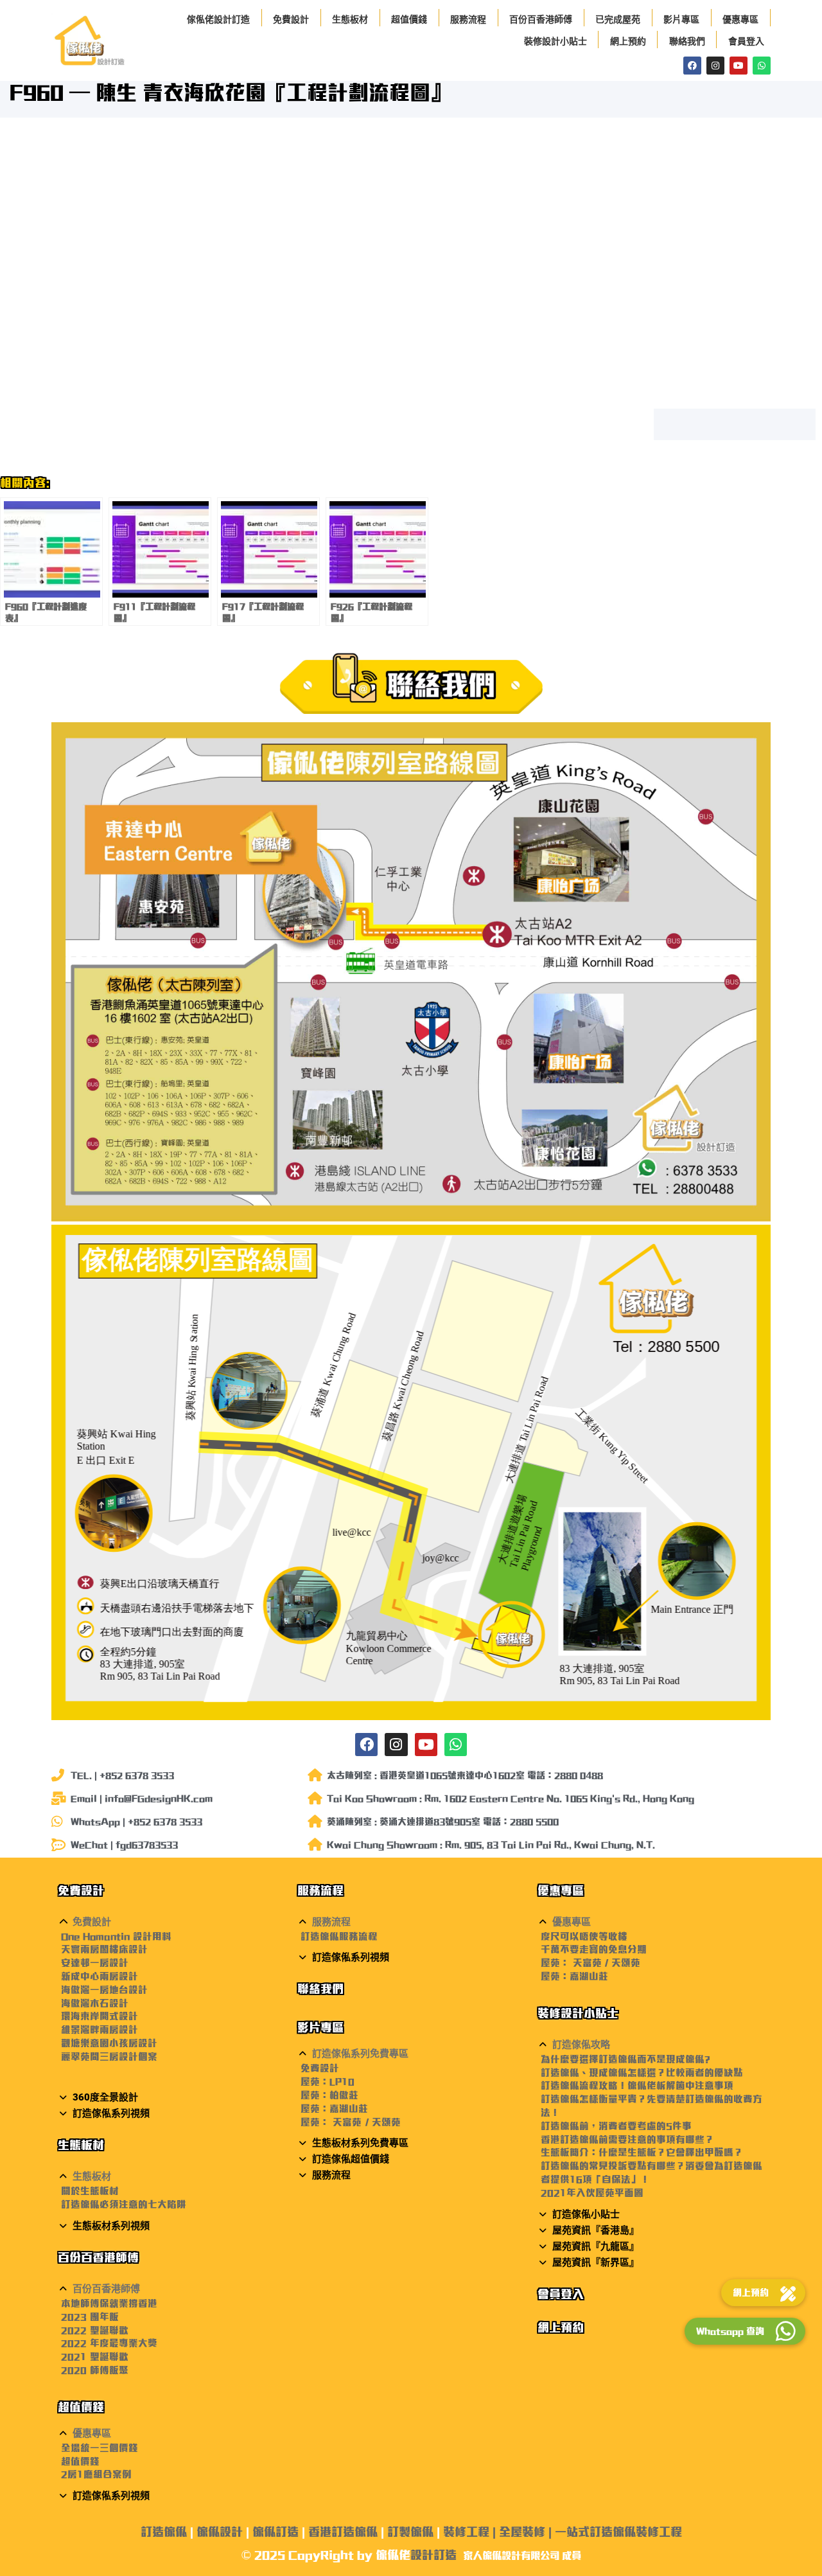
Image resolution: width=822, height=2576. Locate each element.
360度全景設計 (105, 2097)
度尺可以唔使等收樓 (584, 1936)
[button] (171, 1922)
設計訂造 (433, 2555)
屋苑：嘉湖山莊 (334, 2109)
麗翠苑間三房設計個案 (109, 2056)
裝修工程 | (471, 2532)
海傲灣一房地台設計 (104, 1990)
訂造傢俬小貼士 (586, 2214)
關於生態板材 (90, 2191)
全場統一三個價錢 (100, 2448)
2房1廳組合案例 (96, 2474)
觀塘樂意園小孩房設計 (109, 2043)
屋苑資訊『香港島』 (596, 2230)
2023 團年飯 (90, 2317)
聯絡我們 (687, 41)
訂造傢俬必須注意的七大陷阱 (124, 2204)
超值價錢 (409, 19)
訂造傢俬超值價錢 (351, 2159)
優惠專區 (740, 19)
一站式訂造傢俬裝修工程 (618, 2532)
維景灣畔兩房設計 (100, 2030)
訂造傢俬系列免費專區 (360, 2054)
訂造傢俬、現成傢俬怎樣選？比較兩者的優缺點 (642, 2073)
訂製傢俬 (410, 2532)
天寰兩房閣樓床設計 (104, 1949)
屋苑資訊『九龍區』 (596, 2246)
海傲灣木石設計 (95, 2003)
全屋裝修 (522, 2532)
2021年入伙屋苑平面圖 (592, 2193)
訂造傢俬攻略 (581, 2045)
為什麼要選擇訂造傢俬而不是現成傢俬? (625, 2059)
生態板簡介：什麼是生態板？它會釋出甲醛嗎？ (642, 2152)
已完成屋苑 (618, 19)
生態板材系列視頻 (111, 2226)
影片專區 (681, 19)
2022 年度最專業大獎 (109, 2343)
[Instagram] (715, 66)
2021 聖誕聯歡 (95, 2357)
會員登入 (746, 41)
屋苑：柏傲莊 (329, 2095)
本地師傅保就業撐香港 (109, 2303)
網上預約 (628, 41)
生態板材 (350, 19)
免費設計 (291, 19)
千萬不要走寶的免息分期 (594, 1949)
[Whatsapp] (762, 66)
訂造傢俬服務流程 (339, 1936)
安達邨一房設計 (95, 1963)
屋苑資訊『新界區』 (596, 2262)
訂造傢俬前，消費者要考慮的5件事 (616, 2126)
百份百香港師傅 (541, 19)
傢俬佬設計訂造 (218, 19)
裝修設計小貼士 (555, 41)
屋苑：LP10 (328, 2082)
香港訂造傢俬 (343, 2532)
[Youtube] (739, 66)
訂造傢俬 (164, 2532)
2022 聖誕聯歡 (95, 2330)
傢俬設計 (220, 2532)
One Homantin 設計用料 (116, 1936)
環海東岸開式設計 (100, 2016)
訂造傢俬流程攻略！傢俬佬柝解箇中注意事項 (637, 2085)
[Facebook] (692, 66)
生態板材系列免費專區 (360, 2143)
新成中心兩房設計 (100, 1976)
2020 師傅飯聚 (95, 2370)
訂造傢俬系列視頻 (111, 2113)
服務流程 (468, 19)
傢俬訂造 (275, 2532)
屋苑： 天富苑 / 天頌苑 (350, 2122)
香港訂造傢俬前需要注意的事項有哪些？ (627, 2139)
